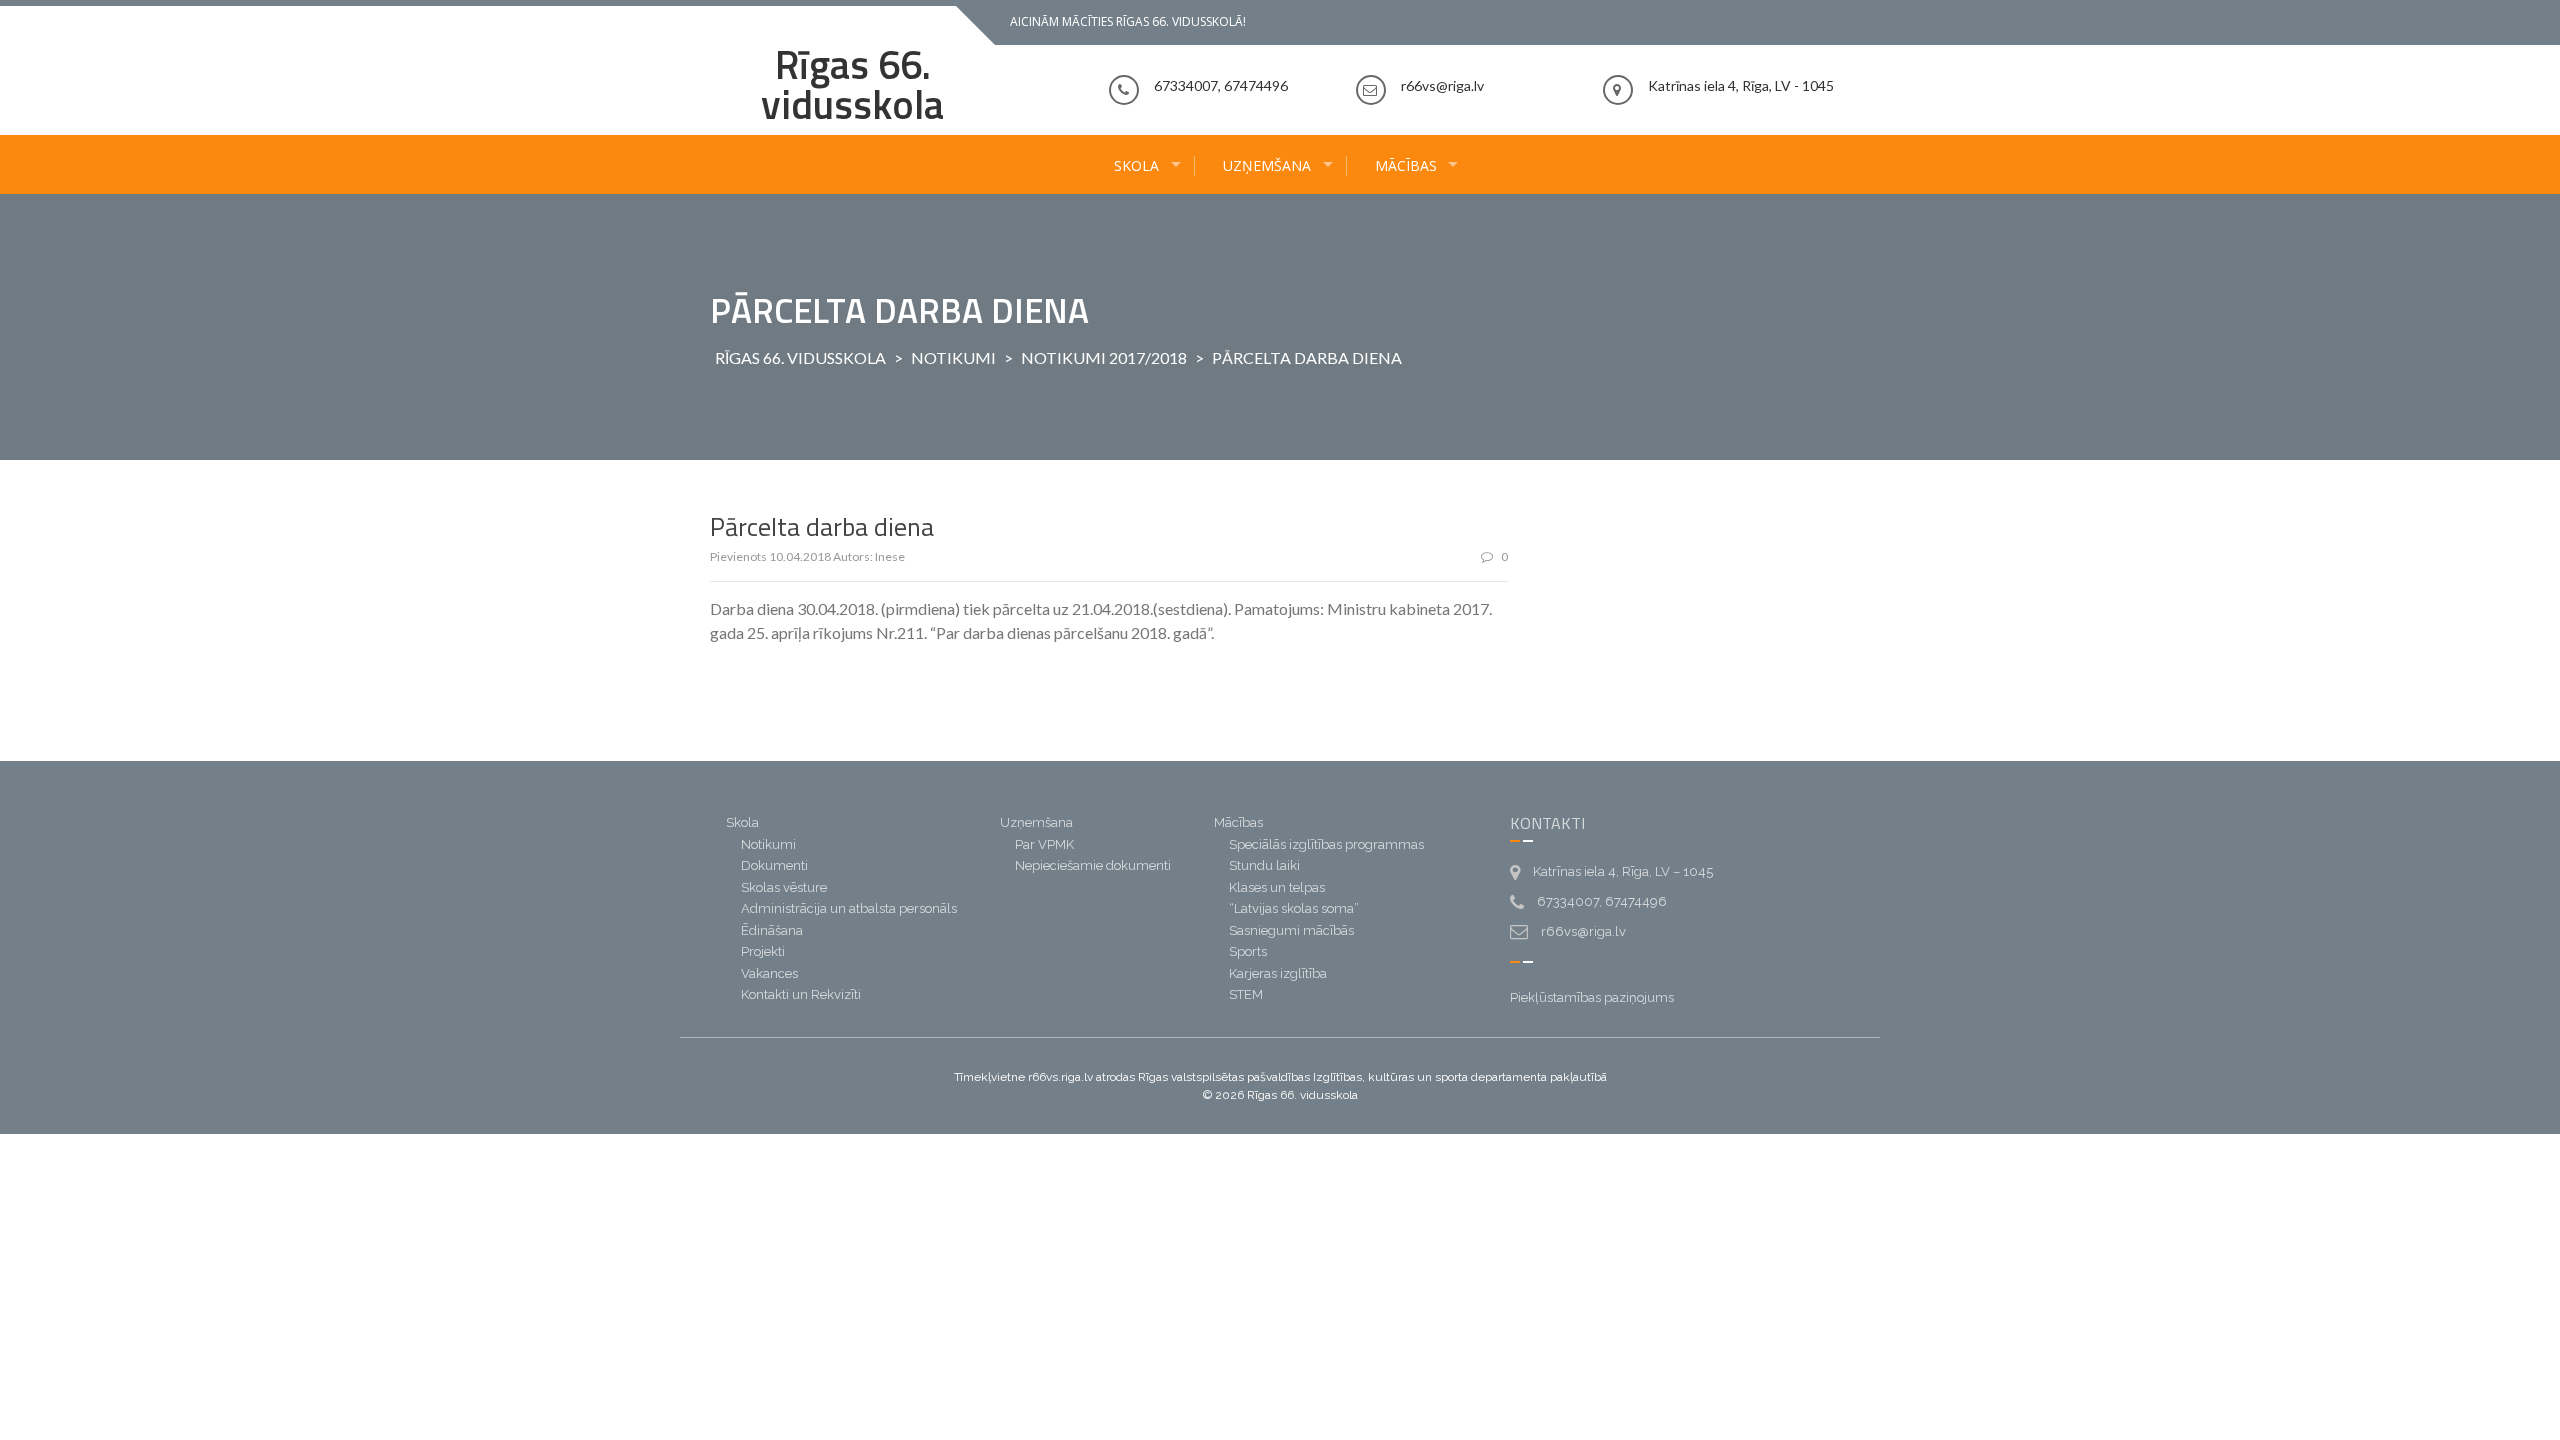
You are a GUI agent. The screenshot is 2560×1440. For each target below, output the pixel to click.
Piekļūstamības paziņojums (1592, 997)
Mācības (1406, 165)
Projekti (763, 951)
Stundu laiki (1264, 865)
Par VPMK (1044, 844)
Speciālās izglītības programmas (1326, 844)
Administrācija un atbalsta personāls (849, 908)
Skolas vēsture (784, 887)
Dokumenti (774, 865)
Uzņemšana (1267, 165)
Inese (890, 556)
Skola (1136, 165)
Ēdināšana (772, 930)
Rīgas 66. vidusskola (852, 84)
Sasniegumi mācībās (1291, 930)
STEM (1246, 994)
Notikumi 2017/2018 (1104, 357)
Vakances (769, 973)
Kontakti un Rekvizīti (801, 994)
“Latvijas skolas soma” (1294, 908)
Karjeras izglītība (1278, 973)
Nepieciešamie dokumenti (1093, 865)
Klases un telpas (1277, 887)
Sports (1248, 951)
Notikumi (953, 357)
